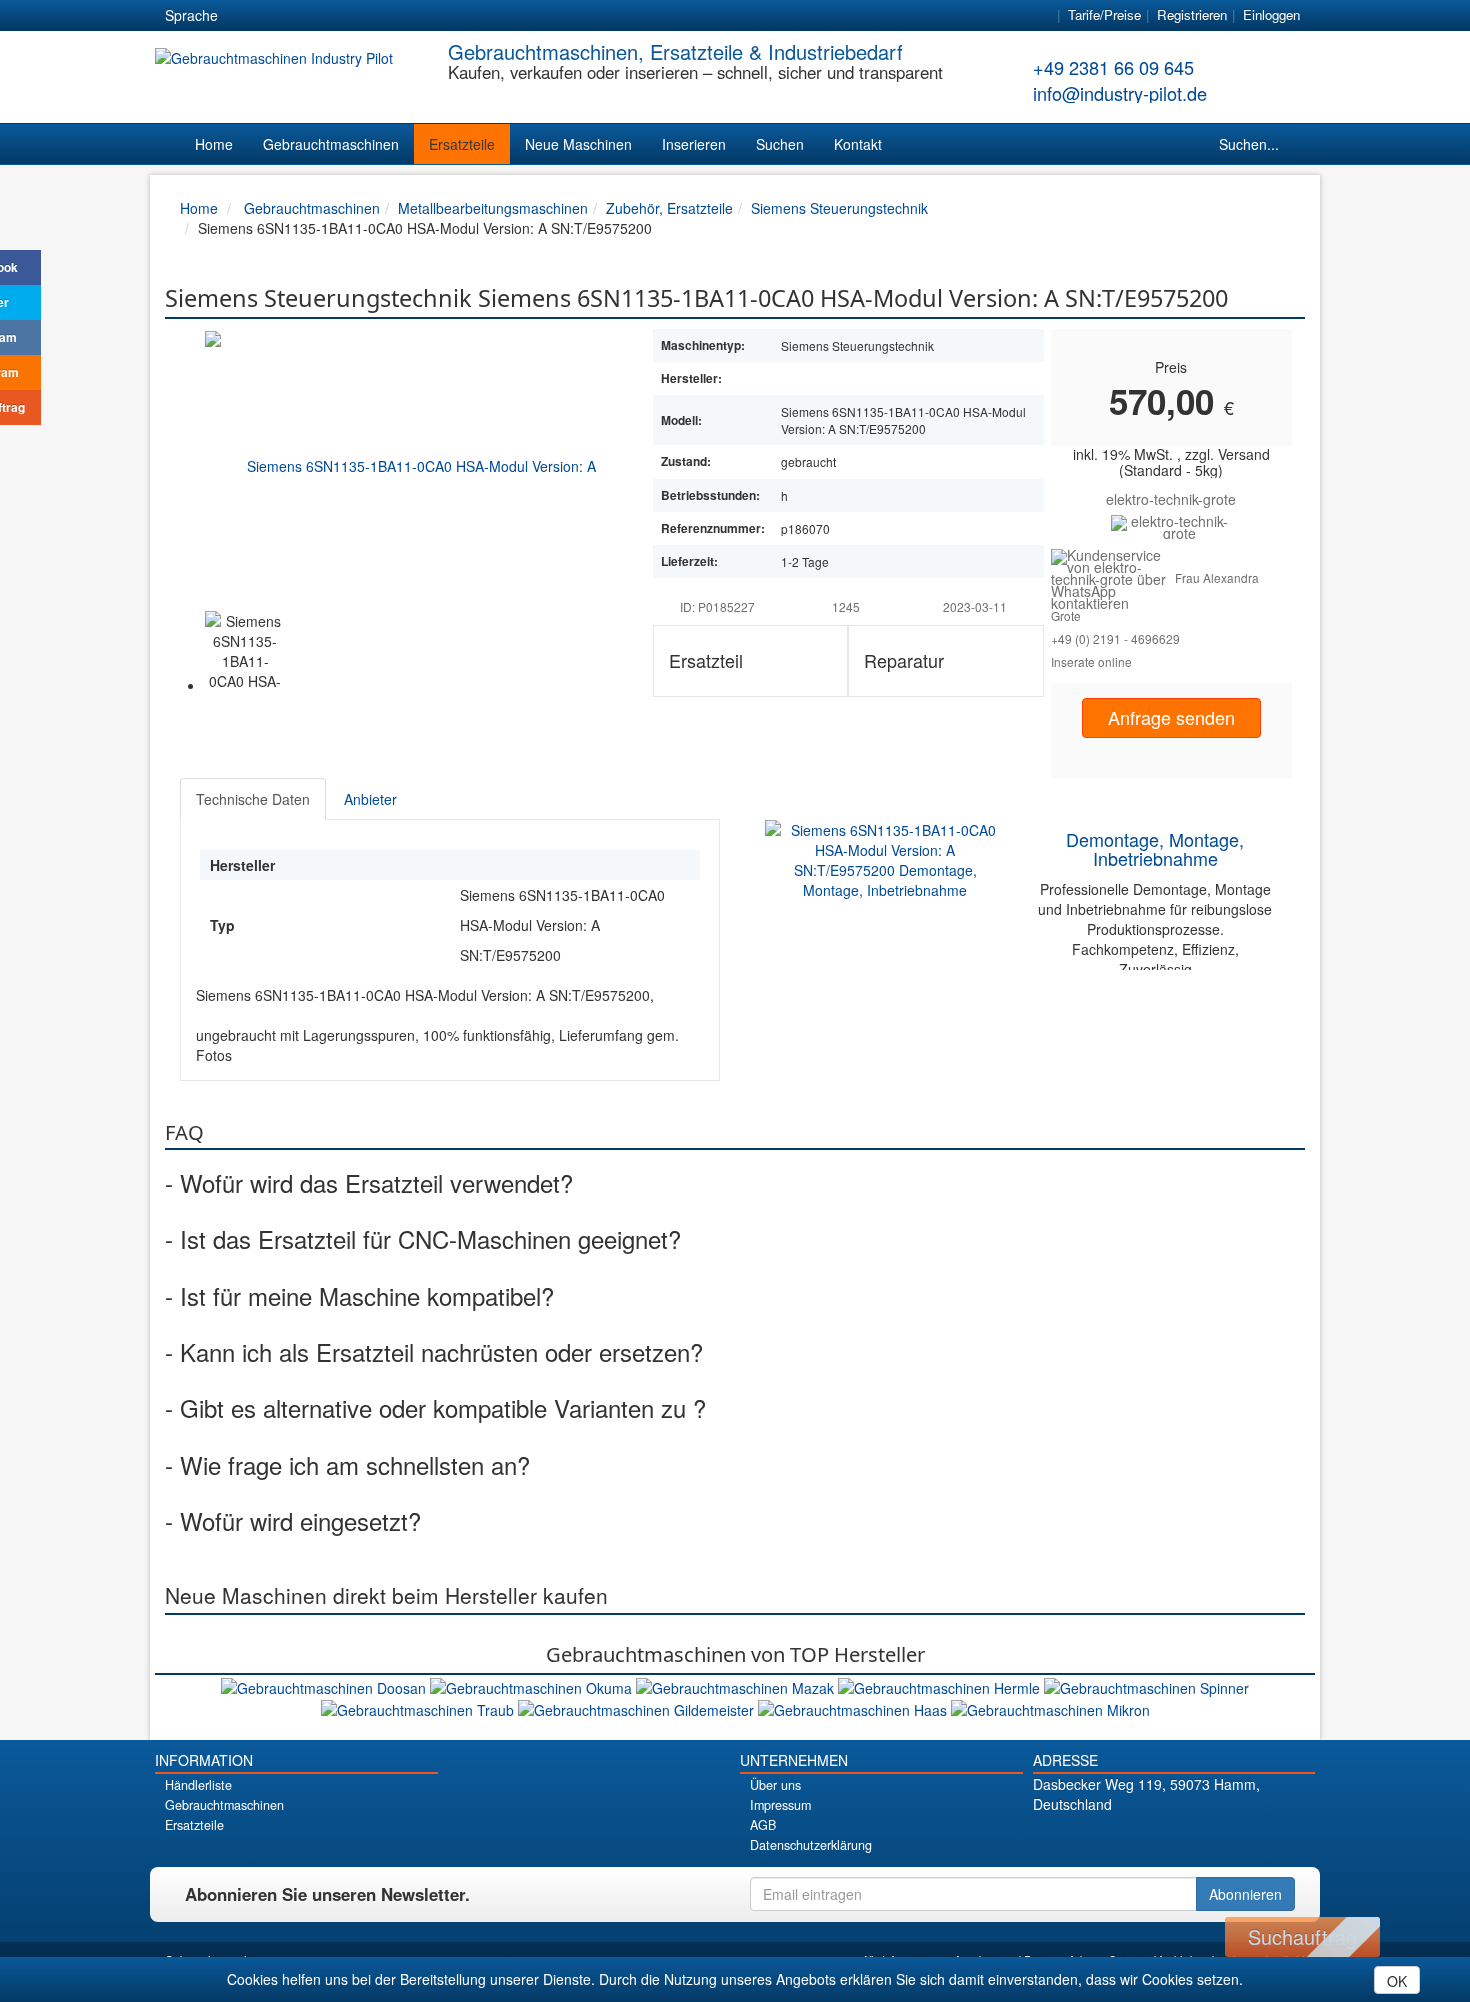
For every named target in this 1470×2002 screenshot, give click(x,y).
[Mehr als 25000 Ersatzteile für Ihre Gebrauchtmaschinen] (1171, 525)
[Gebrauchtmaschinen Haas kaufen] (854, 1708)
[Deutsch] (246, 16)
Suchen (780, 144)
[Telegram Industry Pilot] (1173, 1838)
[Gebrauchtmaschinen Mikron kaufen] (1050, 1708)
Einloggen (1271, 14)
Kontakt (858, 144)
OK (1397, 1981)
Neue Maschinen (578, 144)
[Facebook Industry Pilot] (1103, 1838)
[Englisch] (282, 16)
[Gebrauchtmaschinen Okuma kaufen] (533, 1685)
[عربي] (426, 16)
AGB (763, 1825)
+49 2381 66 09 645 (1113, 67)
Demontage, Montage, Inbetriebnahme (1155, 849)
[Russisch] (318, 16)
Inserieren (694, 144)
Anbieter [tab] (370, 799)
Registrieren (1192, 14)
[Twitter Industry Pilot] (1138, 1838)
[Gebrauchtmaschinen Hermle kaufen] (941, 1685)
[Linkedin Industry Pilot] (1208, 1838)
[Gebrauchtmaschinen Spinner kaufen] (1146, 1685)
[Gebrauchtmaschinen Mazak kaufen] (737, 1685)
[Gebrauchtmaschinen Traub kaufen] (419, 1708)
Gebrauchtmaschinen (331, 144)
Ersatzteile (462, 144)
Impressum (780, 1805)
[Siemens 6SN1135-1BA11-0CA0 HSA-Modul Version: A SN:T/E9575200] (414, 465)
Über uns (775, 1785)
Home (214, 144)
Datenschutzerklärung (811, 1845)
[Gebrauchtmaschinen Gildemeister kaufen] (638, 1708)
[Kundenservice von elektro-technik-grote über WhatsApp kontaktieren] (1113, 577)
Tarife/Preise (1104, 14)
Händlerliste (198, 1785)
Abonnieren (1245, 1894)
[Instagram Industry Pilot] (1243, 1838)
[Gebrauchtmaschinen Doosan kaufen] (325, 1685)
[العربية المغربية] (354, 16)
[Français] (390, 16)
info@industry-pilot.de (1120, 93)
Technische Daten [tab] (253, 799)
